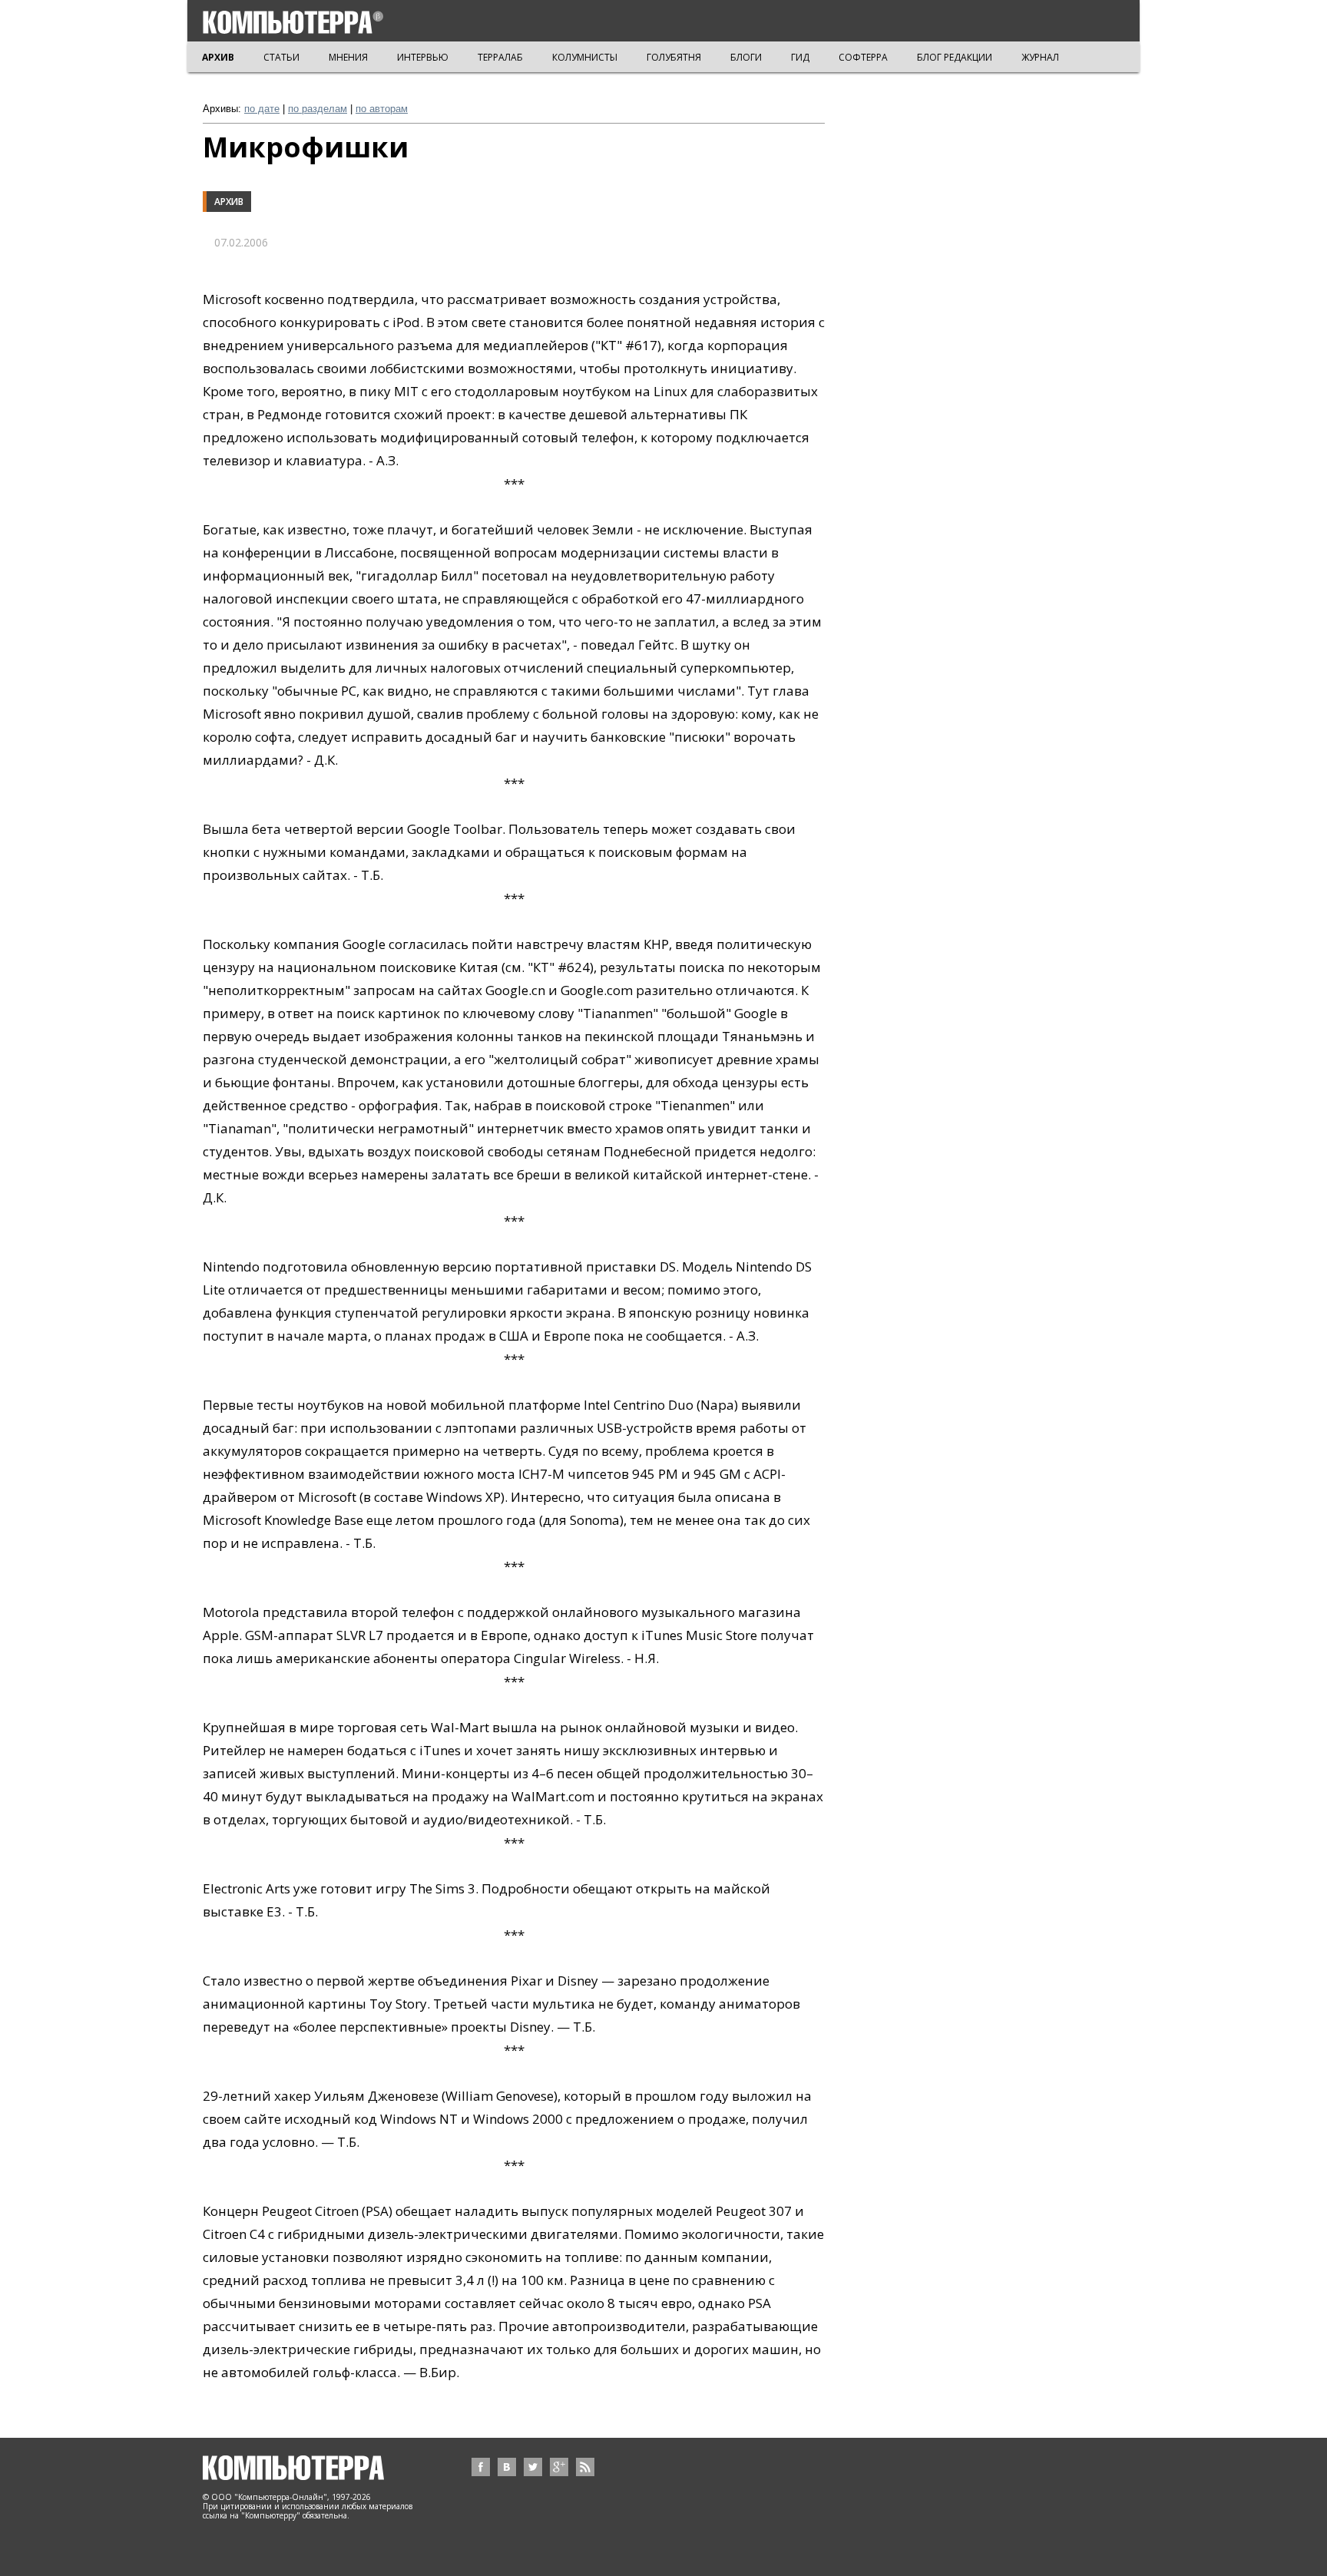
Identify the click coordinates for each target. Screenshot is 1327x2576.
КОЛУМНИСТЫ (585, 57)
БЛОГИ (746, 57)
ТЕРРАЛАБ (500, 57)
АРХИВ (218, 57)
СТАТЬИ (281, 57)
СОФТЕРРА (863, 57)
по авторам (382, 109)
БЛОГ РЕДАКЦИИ (955, 57)
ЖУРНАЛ (1040, 57)
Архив (229, 202)
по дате (262, 109)
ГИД (800, 57)
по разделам (318, 109)
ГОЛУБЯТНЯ (674, 57)
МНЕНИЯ (348, 57)
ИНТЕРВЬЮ (423, 57)
